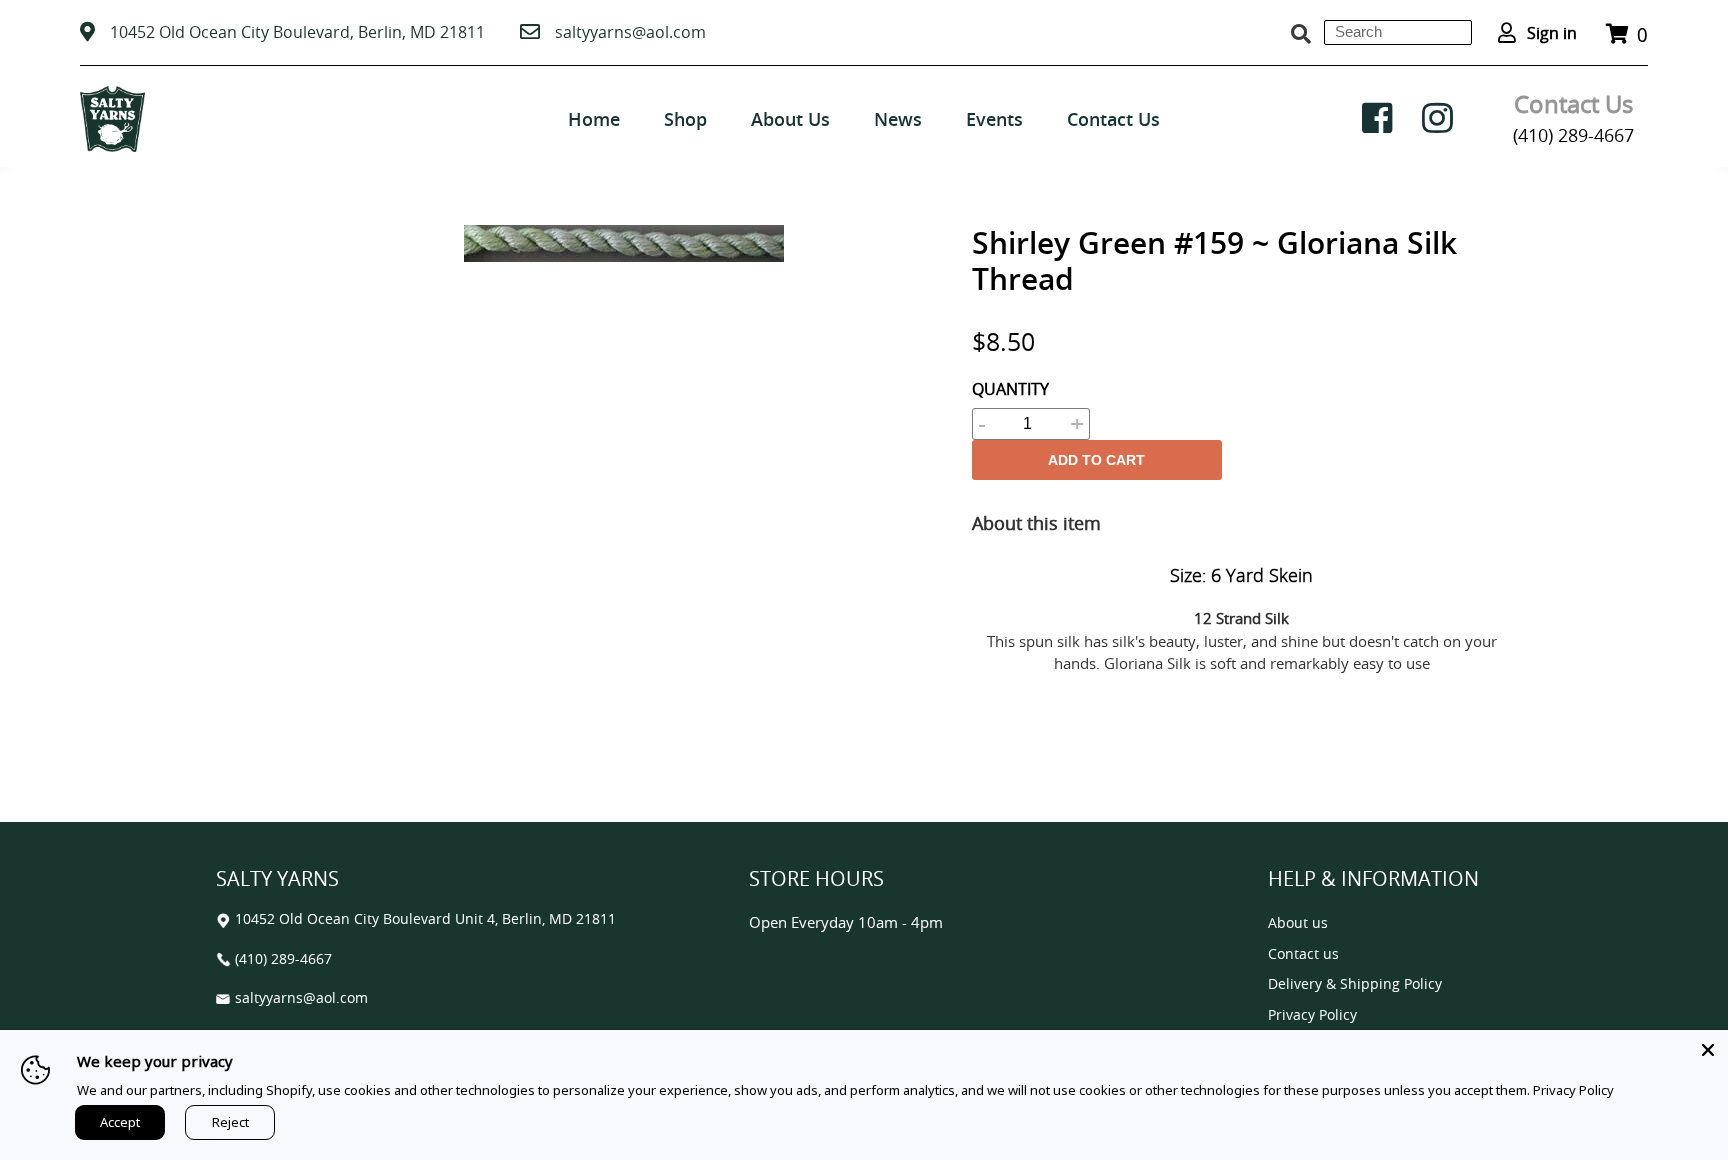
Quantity (1010, 389)
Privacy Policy (1312, 1015)
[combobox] (1398, 32)
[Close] (1708, 1050)
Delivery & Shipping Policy (1355, 984)
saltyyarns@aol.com (630, 32)
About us (1298, 923)
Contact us (1303, 954)
